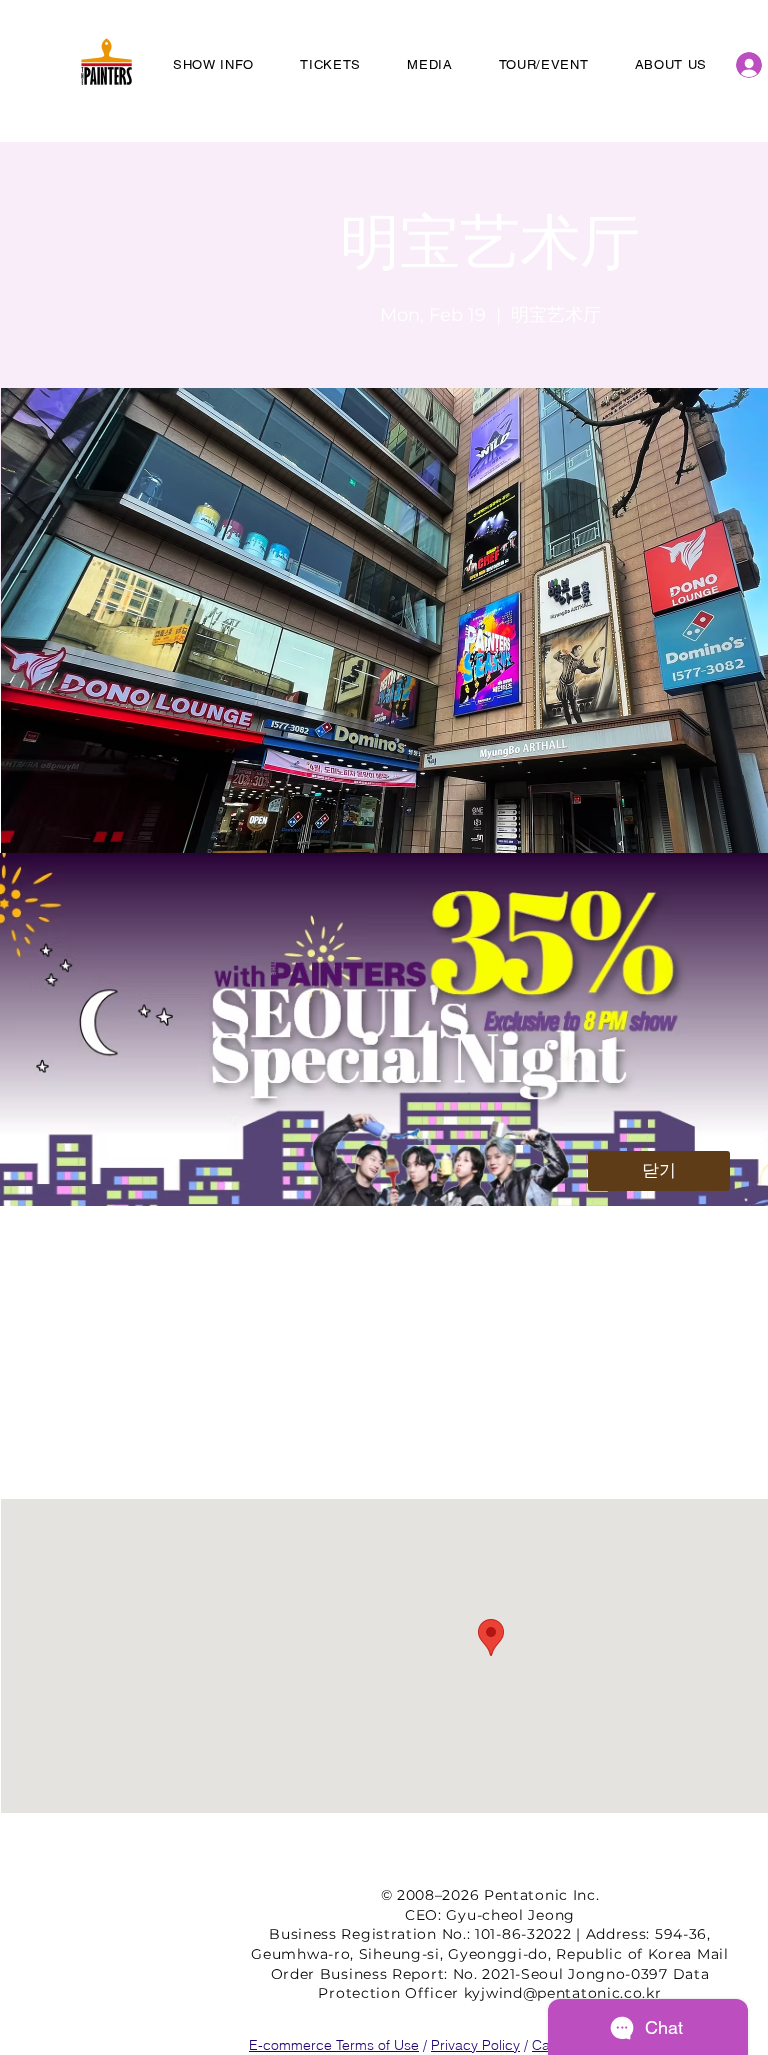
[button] (659, 1171)
